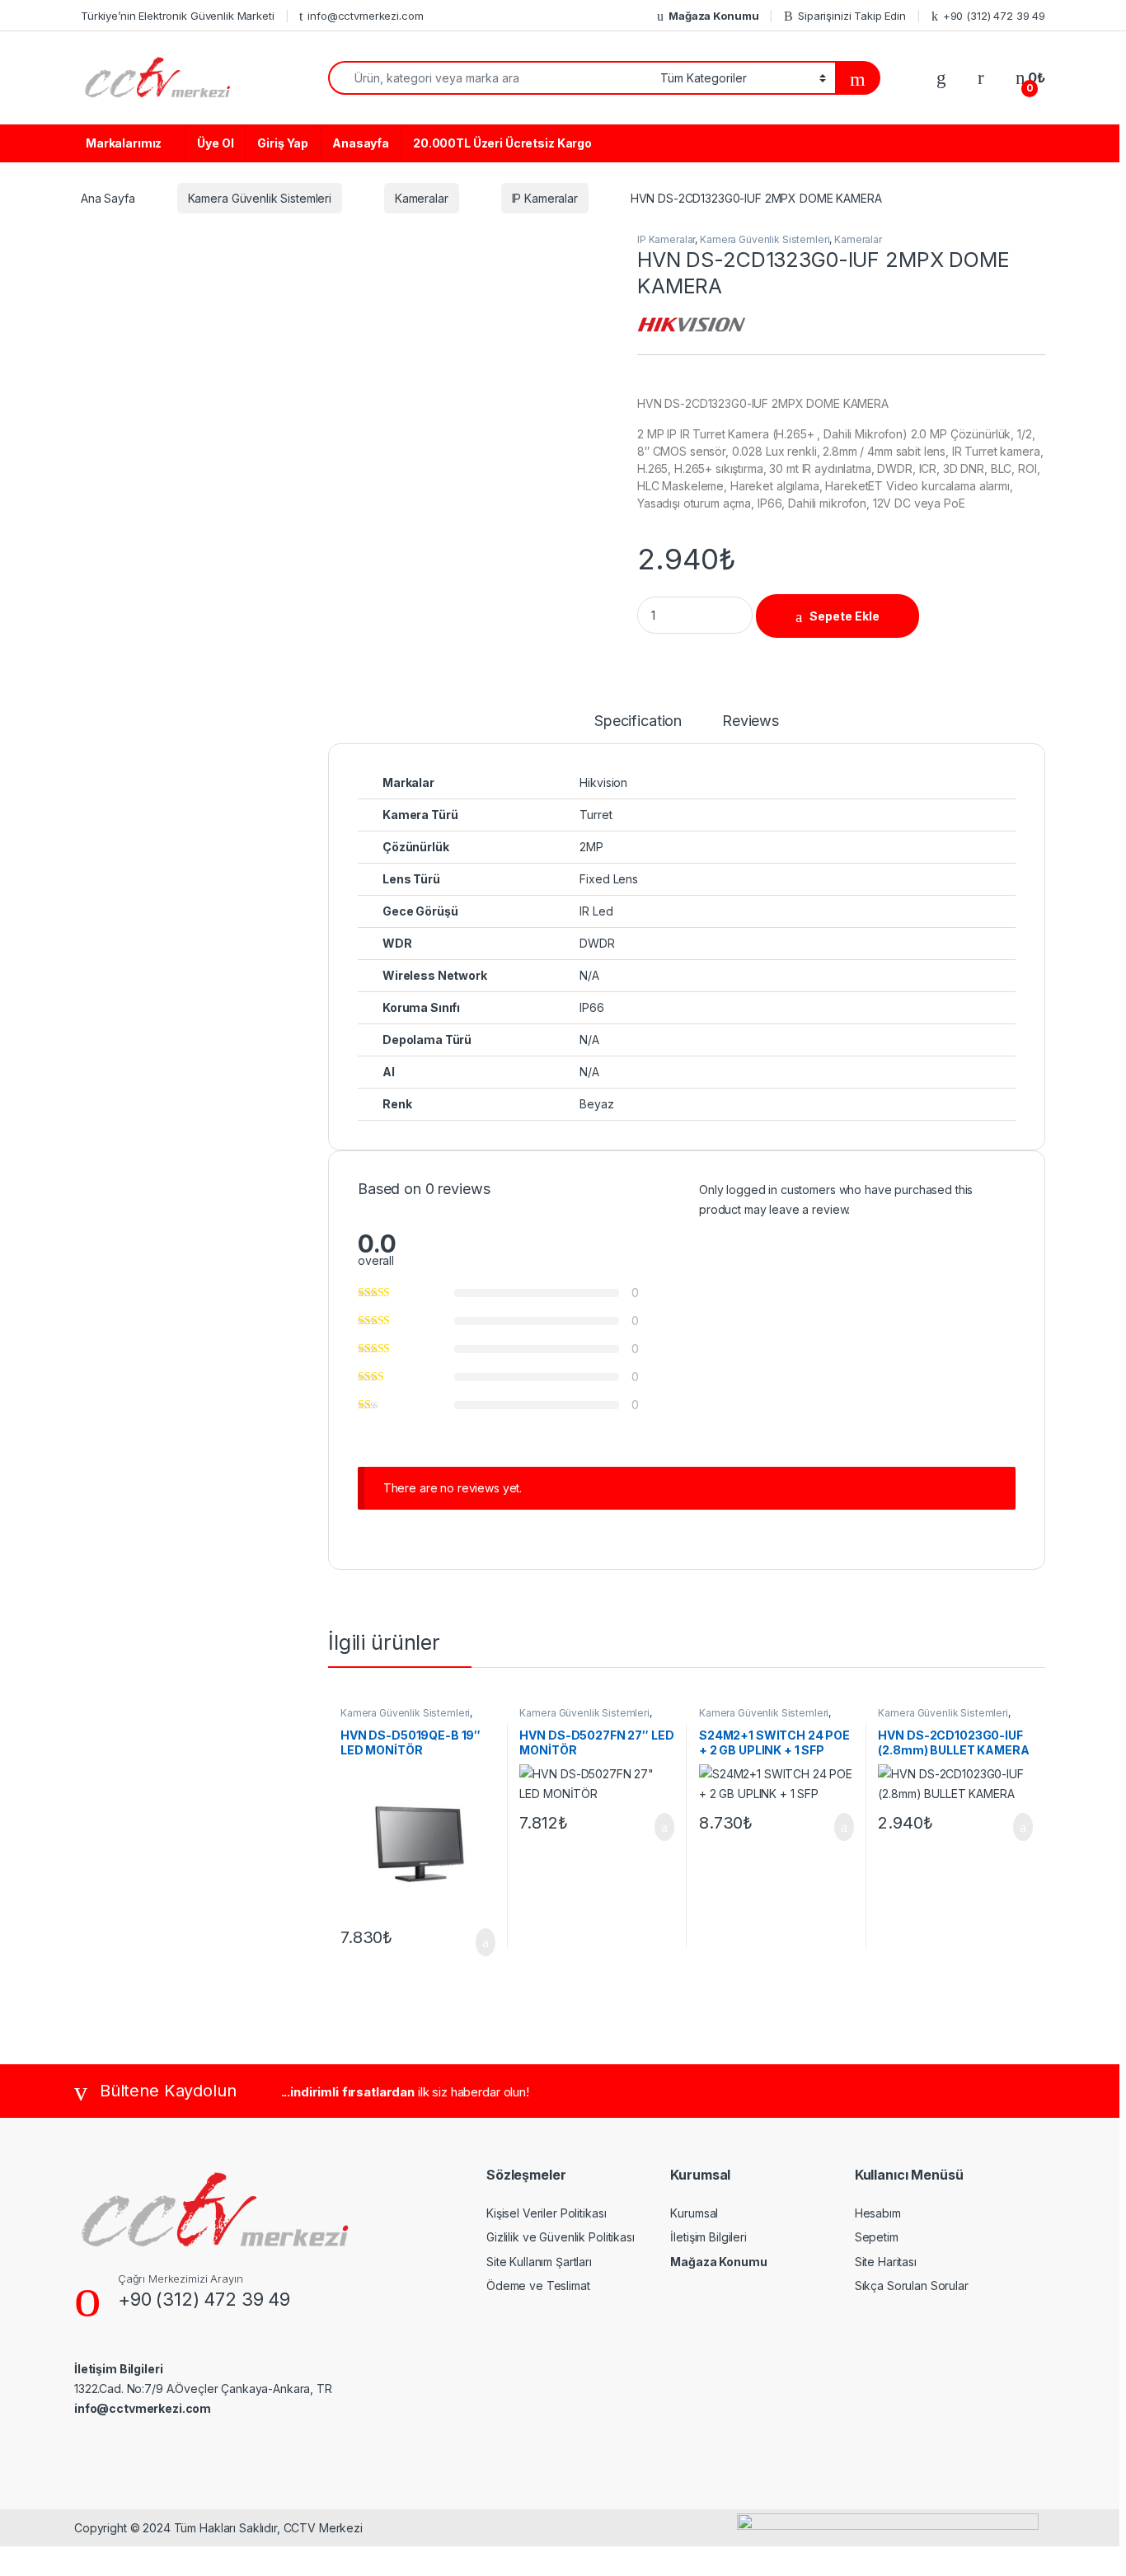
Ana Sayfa (108, 198)
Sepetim (877, 2237)
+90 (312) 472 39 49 (994, 16)
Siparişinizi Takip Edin (852, 16)
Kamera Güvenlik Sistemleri (260, 198)
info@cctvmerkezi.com (365, 16)
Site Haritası (886, 2262)
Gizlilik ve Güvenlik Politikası (561, 2237)
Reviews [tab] (751, 721)
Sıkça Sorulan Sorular (912, 2286)
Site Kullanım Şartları (539, 2262)
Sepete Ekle (844, 616)
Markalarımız (124, 143)
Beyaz (596, 1104)
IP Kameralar (545, 198)
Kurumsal (694, 2213)
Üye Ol (215, 143)
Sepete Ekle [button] (475, 1942)
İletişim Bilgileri (708, 2237)
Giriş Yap (283, 143)
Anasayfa (361, 143)
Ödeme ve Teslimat (538, 2286)
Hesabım (878, 2213)
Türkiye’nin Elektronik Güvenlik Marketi (178, 16)
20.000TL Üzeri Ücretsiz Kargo (502, 143)
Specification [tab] (638, 721)
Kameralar (422, 198)
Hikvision (603, 782)
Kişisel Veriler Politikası (546, 2213)
